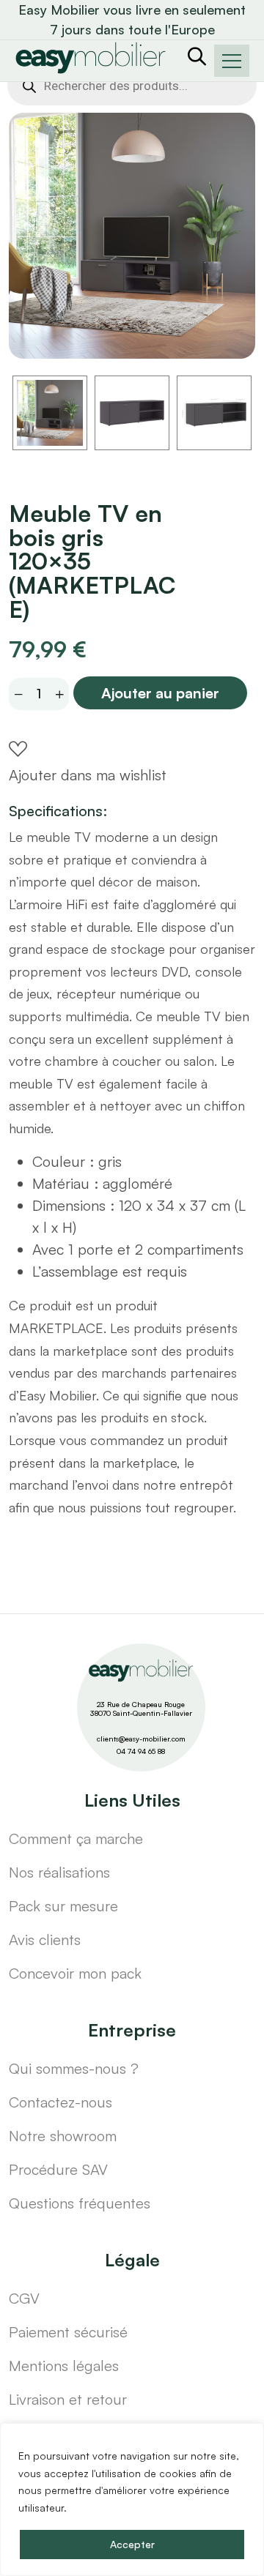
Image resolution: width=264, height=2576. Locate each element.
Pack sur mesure (63, 1906)
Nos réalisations (59, 1872)
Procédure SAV (58, 2169)
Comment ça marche (76, 1838)
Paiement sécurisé (68, 2332)
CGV (24, 2298)
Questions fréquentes (80, 2203)
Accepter (132, 2544)
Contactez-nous (60, 2102)
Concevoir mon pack (75, 1973)
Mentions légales (64, 2366)
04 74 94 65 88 (141, 1751)
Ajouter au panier (160, 693)
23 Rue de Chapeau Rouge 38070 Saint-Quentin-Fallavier (141, 1709)
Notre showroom (63, 2136)
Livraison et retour (68, 2399)
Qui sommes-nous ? (74, 2068)
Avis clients (45, 1940)
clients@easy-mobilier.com (141, 1739)
